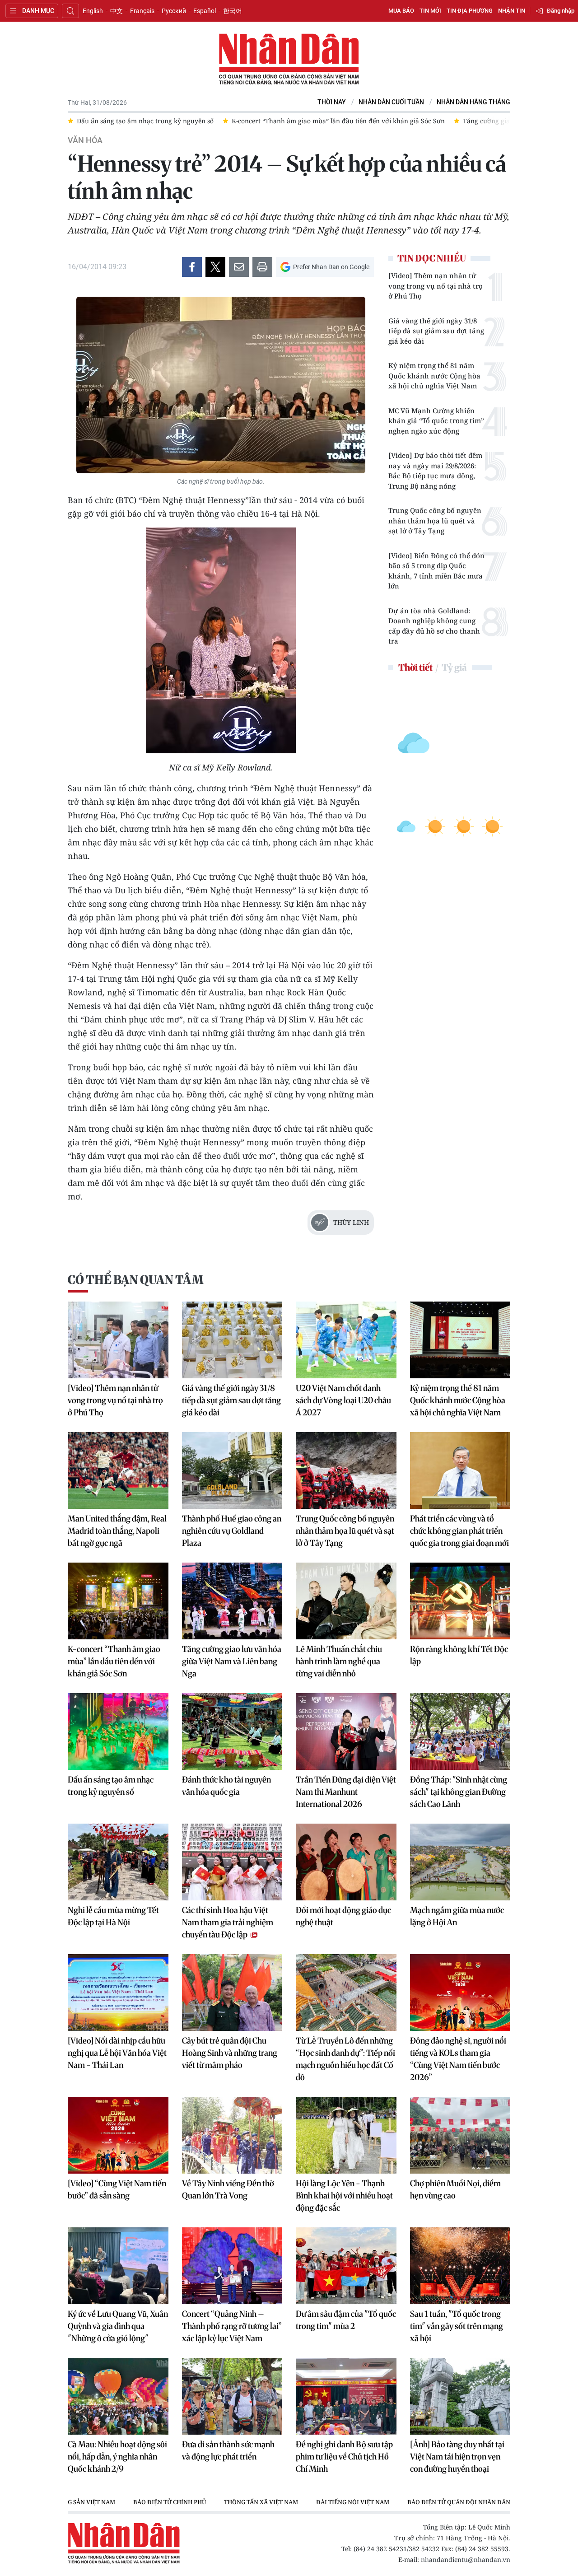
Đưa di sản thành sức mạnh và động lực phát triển (228, 2450)
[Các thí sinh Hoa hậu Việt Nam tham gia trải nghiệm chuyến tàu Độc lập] (232, 1862)
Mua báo (401, 11)
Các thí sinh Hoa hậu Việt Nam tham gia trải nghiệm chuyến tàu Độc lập (228, 1922)
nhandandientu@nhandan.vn (466, 2560)
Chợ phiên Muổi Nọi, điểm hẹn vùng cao (455, 2189)
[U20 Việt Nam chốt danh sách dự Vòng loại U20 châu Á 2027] (346, 1340)
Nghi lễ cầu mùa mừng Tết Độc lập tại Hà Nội (113, 1916)
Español (205, 11)
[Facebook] (192, 267)
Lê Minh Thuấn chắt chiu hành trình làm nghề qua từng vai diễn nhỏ (339, 1661)
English (93, 11)
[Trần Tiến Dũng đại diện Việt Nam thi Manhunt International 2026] (346, 1731)
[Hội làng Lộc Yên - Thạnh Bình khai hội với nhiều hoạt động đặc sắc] (346, 2135)
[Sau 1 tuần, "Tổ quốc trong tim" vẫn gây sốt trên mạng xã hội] (460, 2266)
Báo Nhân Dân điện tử (289, 60)
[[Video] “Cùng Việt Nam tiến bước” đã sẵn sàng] (118, 2135)
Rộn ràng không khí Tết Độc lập (459, 1655)
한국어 (233, 11)
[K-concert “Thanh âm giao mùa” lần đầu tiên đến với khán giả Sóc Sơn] (118, 1601)
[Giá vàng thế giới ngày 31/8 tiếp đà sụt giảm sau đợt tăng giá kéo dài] (232, 1340)
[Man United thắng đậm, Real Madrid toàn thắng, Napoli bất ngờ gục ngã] (118, 1470)
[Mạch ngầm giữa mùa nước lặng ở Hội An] (460, 1862)
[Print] (262, 267)
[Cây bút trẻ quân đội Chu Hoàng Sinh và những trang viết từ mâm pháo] (232, 1993)
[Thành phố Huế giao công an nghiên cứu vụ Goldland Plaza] (232, 1470)
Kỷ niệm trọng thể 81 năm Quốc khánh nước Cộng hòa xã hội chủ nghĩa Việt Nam (434, 376)
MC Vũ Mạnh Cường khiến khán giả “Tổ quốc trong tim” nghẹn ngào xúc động (436, 421)
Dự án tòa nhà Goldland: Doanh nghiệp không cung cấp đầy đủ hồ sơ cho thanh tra (434, 626)
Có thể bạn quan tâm (135, 1280)
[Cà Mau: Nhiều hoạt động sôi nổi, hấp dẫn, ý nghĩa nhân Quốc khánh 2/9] (118, 2396)
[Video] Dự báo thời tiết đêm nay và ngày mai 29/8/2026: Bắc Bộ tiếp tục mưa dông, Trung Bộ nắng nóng (435, 471)
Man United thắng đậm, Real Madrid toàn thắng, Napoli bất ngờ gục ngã (117, 1531)
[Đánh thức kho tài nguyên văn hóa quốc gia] (232, 1731)
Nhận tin (512, 11)
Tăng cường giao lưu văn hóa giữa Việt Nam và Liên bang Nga (232, 1661)
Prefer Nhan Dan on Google (331, 267)
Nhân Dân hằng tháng (473, 102)
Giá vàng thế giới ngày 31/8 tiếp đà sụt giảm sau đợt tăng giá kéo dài (436, 331)
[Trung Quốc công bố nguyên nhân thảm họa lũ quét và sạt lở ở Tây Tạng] (346, 1470)
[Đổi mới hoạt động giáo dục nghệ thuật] (346, 1862)
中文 (117, 11)
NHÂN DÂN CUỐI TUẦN (391, 102)
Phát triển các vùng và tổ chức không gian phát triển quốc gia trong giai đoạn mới (459, 1531)
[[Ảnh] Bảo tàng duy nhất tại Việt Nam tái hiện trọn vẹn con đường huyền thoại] (460, 2396)
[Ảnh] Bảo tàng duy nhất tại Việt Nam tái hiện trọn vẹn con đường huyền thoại (457, 2457)
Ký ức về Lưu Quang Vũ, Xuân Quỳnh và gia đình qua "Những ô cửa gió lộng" (118, 2326)
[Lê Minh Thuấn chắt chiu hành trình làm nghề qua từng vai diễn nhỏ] (346, 1601)
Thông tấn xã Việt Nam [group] (122, 2502)
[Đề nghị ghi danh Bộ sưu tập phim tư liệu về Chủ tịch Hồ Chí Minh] (346, 2396)
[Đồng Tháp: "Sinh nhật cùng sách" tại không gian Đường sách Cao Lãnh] (460, 1731)
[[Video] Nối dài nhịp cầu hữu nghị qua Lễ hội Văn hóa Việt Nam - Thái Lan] (118, 1993)
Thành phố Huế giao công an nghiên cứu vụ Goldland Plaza (232, 1531)
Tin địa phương (470, 11)
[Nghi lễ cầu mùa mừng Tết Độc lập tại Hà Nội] (118, 1862)
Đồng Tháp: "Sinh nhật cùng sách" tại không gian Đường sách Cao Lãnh (459, 1792)
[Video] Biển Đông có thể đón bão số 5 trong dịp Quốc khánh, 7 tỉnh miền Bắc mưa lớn (436, 571)
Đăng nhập (561, 11)
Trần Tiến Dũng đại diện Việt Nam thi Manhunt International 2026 (346, 1792)
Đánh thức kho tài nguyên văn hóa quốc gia (226, 1786)
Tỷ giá (454, 667)
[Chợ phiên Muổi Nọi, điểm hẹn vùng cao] (460, 2135)
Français (142, 11)
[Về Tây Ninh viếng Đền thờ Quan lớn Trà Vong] (232, 2135)
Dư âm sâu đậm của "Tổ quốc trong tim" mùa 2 (346, 2320)
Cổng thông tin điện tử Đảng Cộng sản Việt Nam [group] (468, 2502)
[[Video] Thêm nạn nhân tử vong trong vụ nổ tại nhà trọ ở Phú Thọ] (118, 1340)
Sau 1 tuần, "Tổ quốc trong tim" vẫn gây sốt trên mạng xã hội (457, 2326)
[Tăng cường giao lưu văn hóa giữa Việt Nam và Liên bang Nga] (232, 1601)
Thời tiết (415, 667)
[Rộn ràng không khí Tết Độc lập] (460, 1601)
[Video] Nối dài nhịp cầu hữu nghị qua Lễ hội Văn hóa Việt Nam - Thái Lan (117, 2053)
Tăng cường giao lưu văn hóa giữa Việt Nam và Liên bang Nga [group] (402, 121)
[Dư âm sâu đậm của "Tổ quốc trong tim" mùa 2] (346, 2266)
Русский (174, 11)
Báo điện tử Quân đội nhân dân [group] (320, 2502)
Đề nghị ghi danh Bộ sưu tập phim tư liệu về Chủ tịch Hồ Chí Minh (344, 2457)
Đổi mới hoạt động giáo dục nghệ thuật (343, 1916)
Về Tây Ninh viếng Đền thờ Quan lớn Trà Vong (228, 2189)
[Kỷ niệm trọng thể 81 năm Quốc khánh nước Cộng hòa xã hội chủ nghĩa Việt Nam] (460, 1340)
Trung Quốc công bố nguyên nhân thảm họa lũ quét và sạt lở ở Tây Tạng (435, 520)
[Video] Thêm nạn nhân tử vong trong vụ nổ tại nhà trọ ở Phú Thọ (436, 286)
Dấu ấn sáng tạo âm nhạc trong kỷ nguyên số (111, 1786)
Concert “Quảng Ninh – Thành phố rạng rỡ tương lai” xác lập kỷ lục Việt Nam (232, 2326)
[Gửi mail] (239, 267)
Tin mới (430, 11)
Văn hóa (85, 140)
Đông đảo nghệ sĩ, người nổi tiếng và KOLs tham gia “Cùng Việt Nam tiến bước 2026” (458, 2059)
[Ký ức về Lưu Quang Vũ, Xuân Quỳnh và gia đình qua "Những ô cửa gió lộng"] (118, 2266)
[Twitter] (215, 267)
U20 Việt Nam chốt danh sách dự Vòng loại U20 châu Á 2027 (343, 1400)
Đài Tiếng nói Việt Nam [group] (214, 2502)
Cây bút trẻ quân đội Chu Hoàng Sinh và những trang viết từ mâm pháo (230, 2053)
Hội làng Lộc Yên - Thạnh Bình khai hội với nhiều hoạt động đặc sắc (344, 2196)
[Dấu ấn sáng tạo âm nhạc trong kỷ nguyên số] (118, 1731)
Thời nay (332, 102)
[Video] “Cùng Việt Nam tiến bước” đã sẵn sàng (117, 2189)
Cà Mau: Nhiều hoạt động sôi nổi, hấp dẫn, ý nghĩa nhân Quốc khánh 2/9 (117, 2457)
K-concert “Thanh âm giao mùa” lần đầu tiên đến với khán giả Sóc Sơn (114, 1661)
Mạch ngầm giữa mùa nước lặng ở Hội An (457, 1916)
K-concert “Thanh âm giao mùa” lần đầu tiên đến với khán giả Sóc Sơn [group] (183, 121)
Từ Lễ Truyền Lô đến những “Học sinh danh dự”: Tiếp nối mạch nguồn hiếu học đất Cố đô (345, 2059)
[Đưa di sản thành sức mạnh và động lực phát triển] (232, 2396)
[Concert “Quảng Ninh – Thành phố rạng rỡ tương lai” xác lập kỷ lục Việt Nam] (232, 2266)
